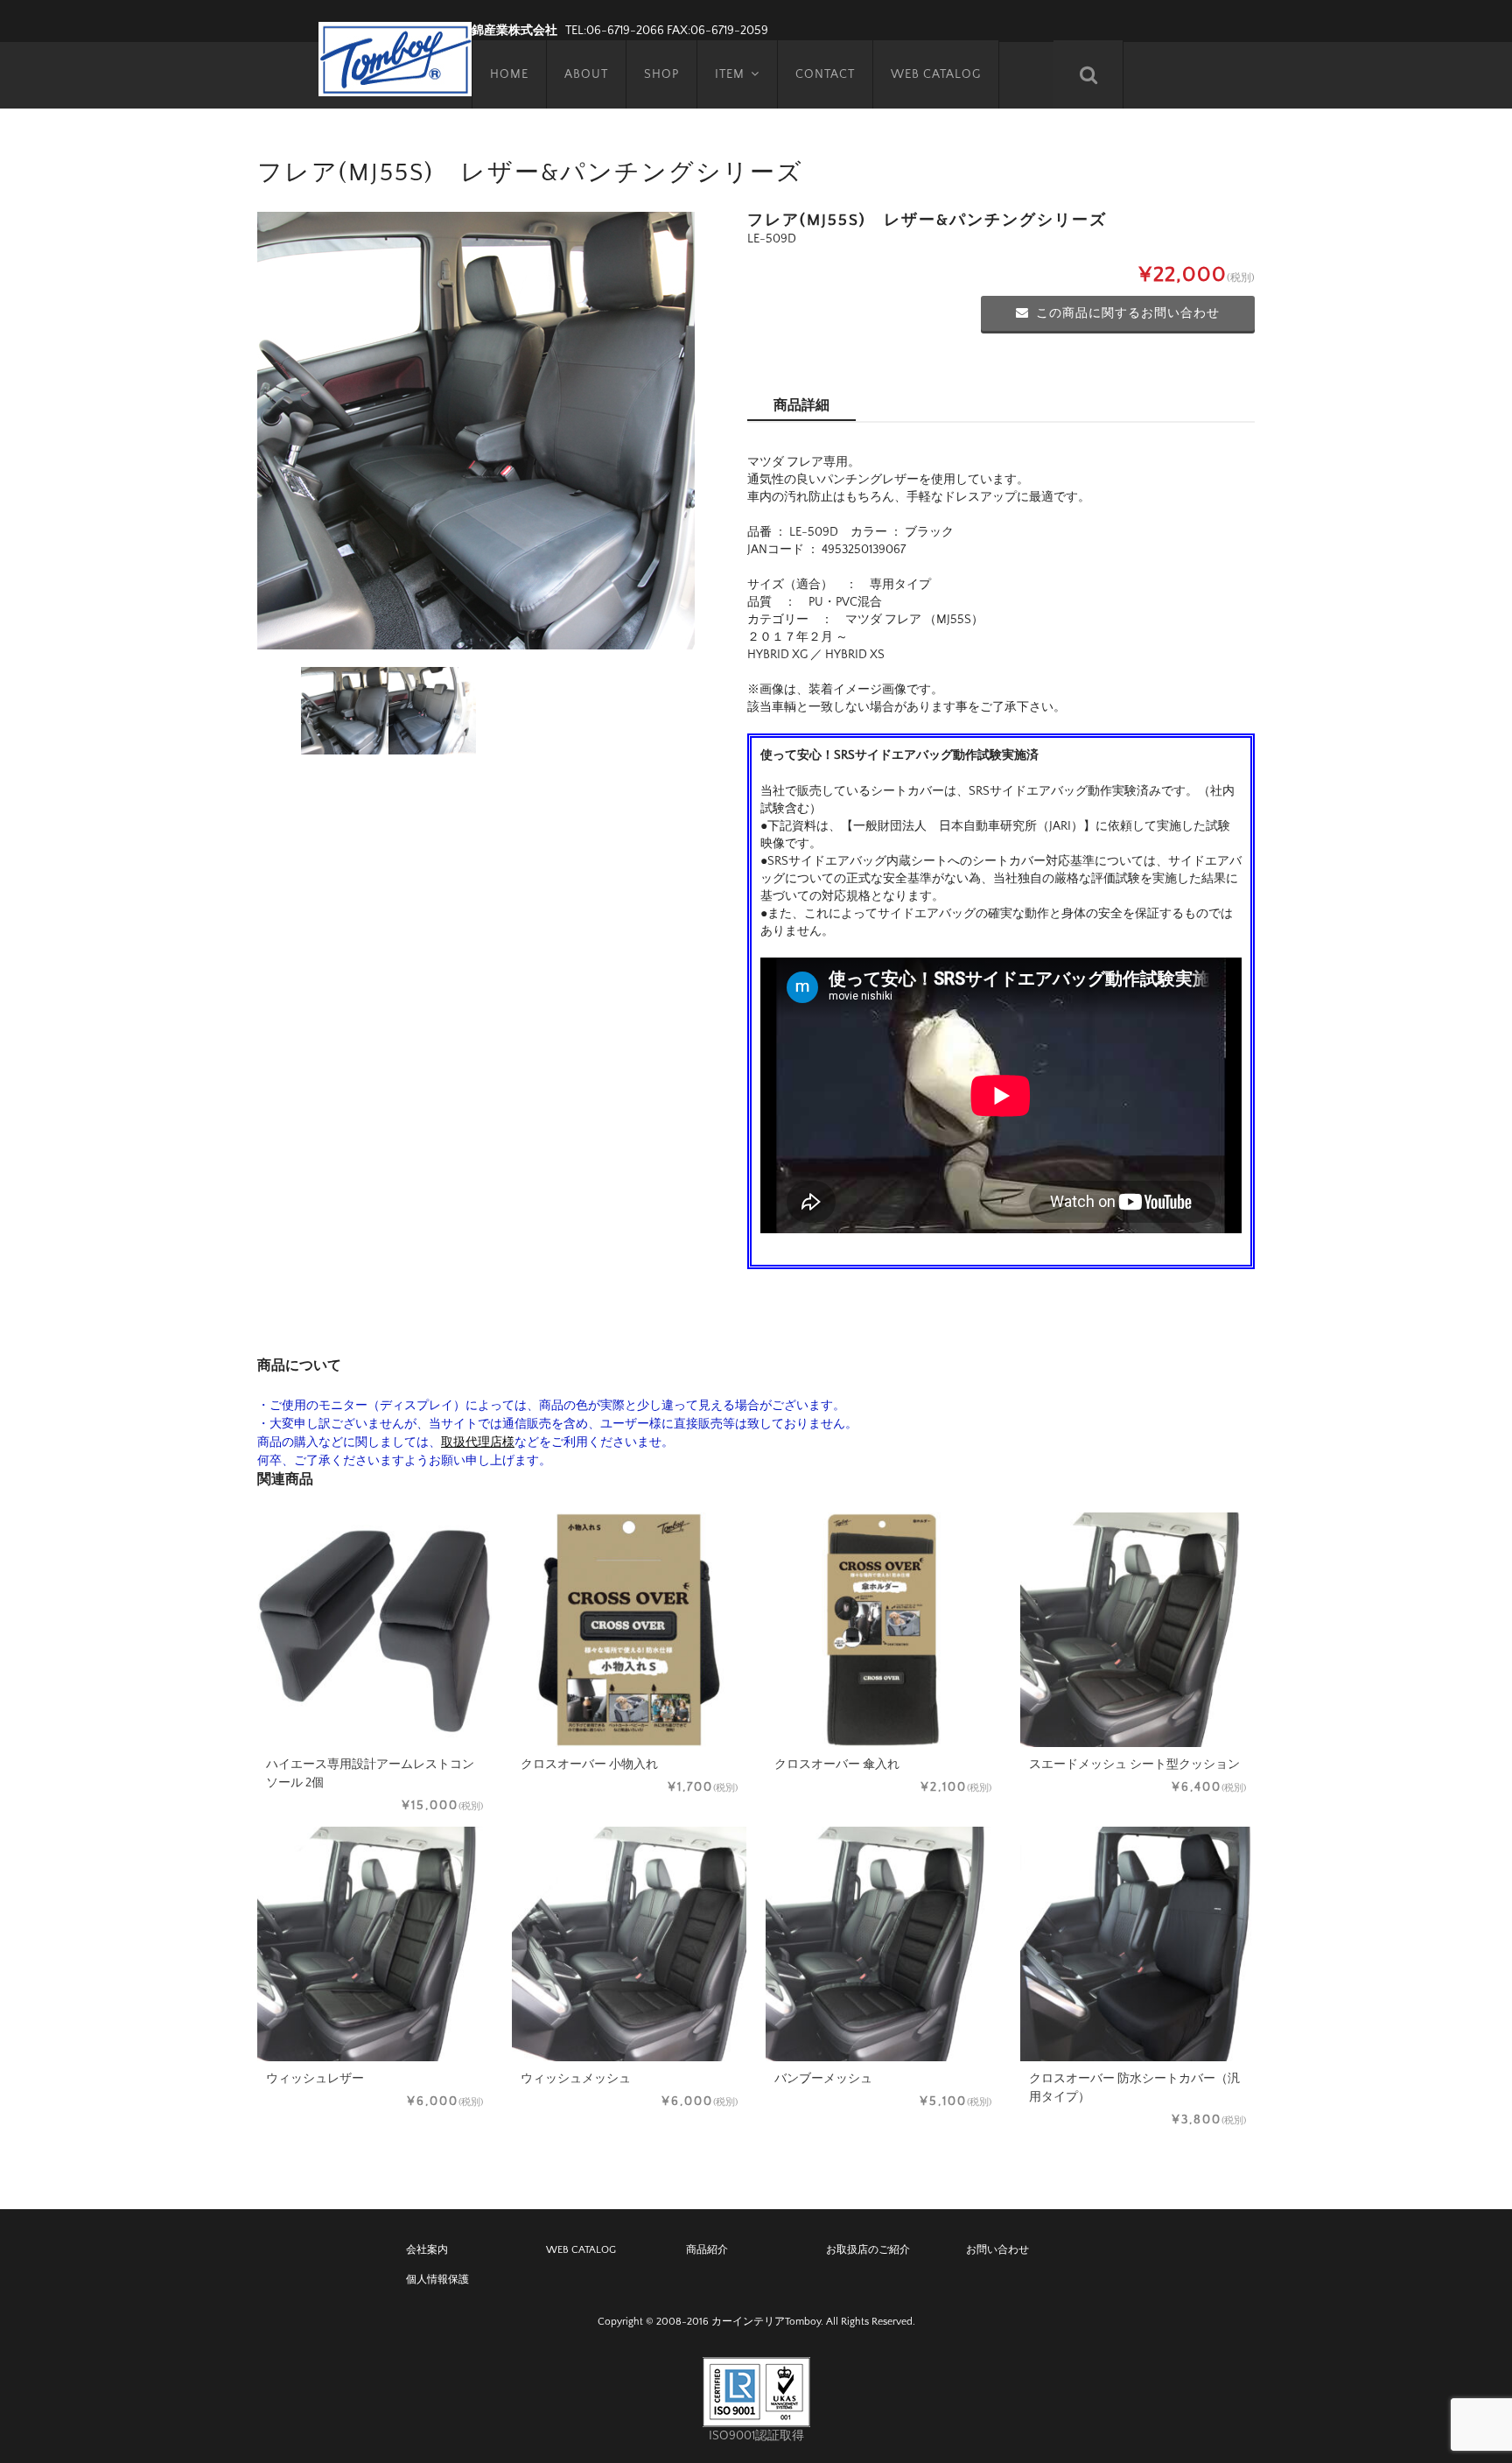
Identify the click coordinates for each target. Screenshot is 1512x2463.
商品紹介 (707, 2250)
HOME (509, 74)
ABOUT (586, 74)
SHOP (661, 74)
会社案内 (427, 2250)
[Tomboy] (395, 57)
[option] (476, 431)
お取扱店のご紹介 (868, 2250)
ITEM (730, 74)
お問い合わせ (997, 2250)
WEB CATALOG (936, 74)
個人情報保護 (437, 2280)
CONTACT (825, 74)
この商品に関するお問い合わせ (1128, 313)
